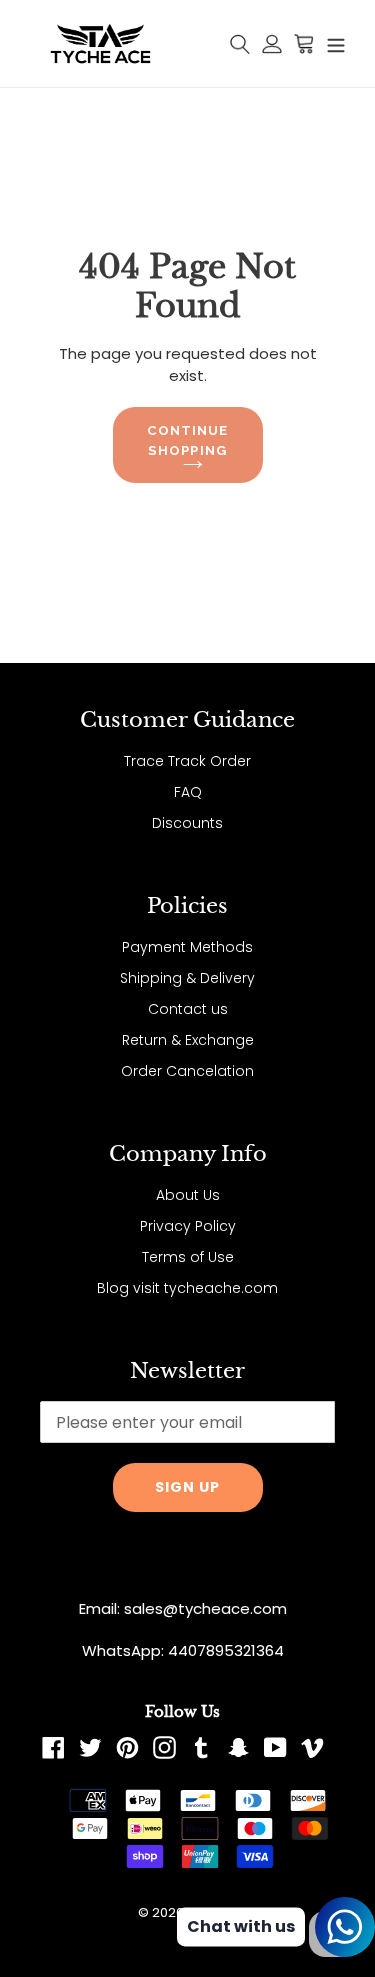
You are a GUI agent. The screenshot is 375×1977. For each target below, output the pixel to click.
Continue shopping (187, 440)
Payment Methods (187, 947)
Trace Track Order (187, 761)
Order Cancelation (187, 1071)
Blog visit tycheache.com (187, 1288)
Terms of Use (188, 1257)
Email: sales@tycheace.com (183, 1608)
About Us (188, 1195)
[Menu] (336, 44)
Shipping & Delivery (187, 978)
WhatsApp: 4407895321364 (183, 1650)
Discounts (187, 823)
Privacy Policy (188, 1226)
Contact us (188, 1009)
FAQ (188, 792)
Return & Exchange (188, 1040)
